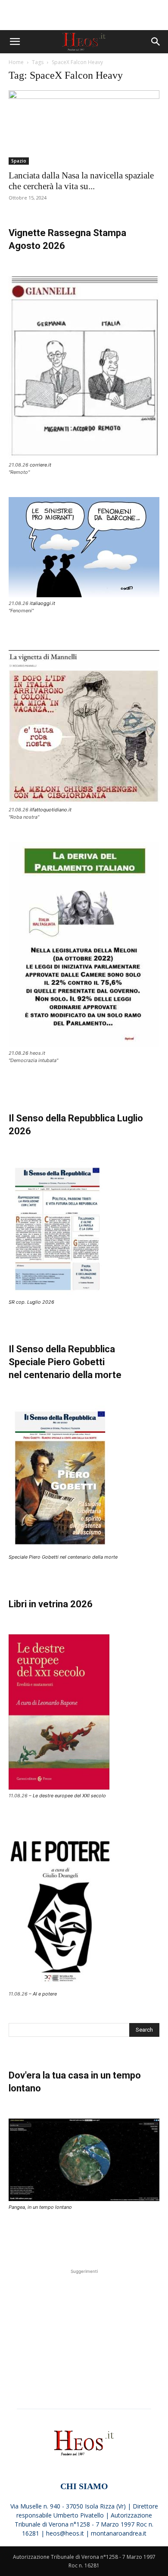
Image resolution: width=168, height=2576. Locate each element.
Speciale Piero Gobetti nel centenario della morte (63, 1557)
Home (16, 62)
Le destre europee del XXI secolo (69, 1796)
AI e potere (45, 1994)
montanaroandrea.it (119, 2533)
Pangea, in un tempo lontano (40, 2207)
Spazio (19, 161)
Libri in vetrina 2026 (51, 1604)
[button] (15, 42)
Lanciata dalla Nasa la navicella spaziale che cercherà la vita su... (81, 181)
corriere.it (40, 465)
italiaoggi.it (42, 603)
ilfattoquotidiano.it (51, 810)
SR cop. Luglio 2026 (31, 1302)
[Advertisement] (84, 15)
